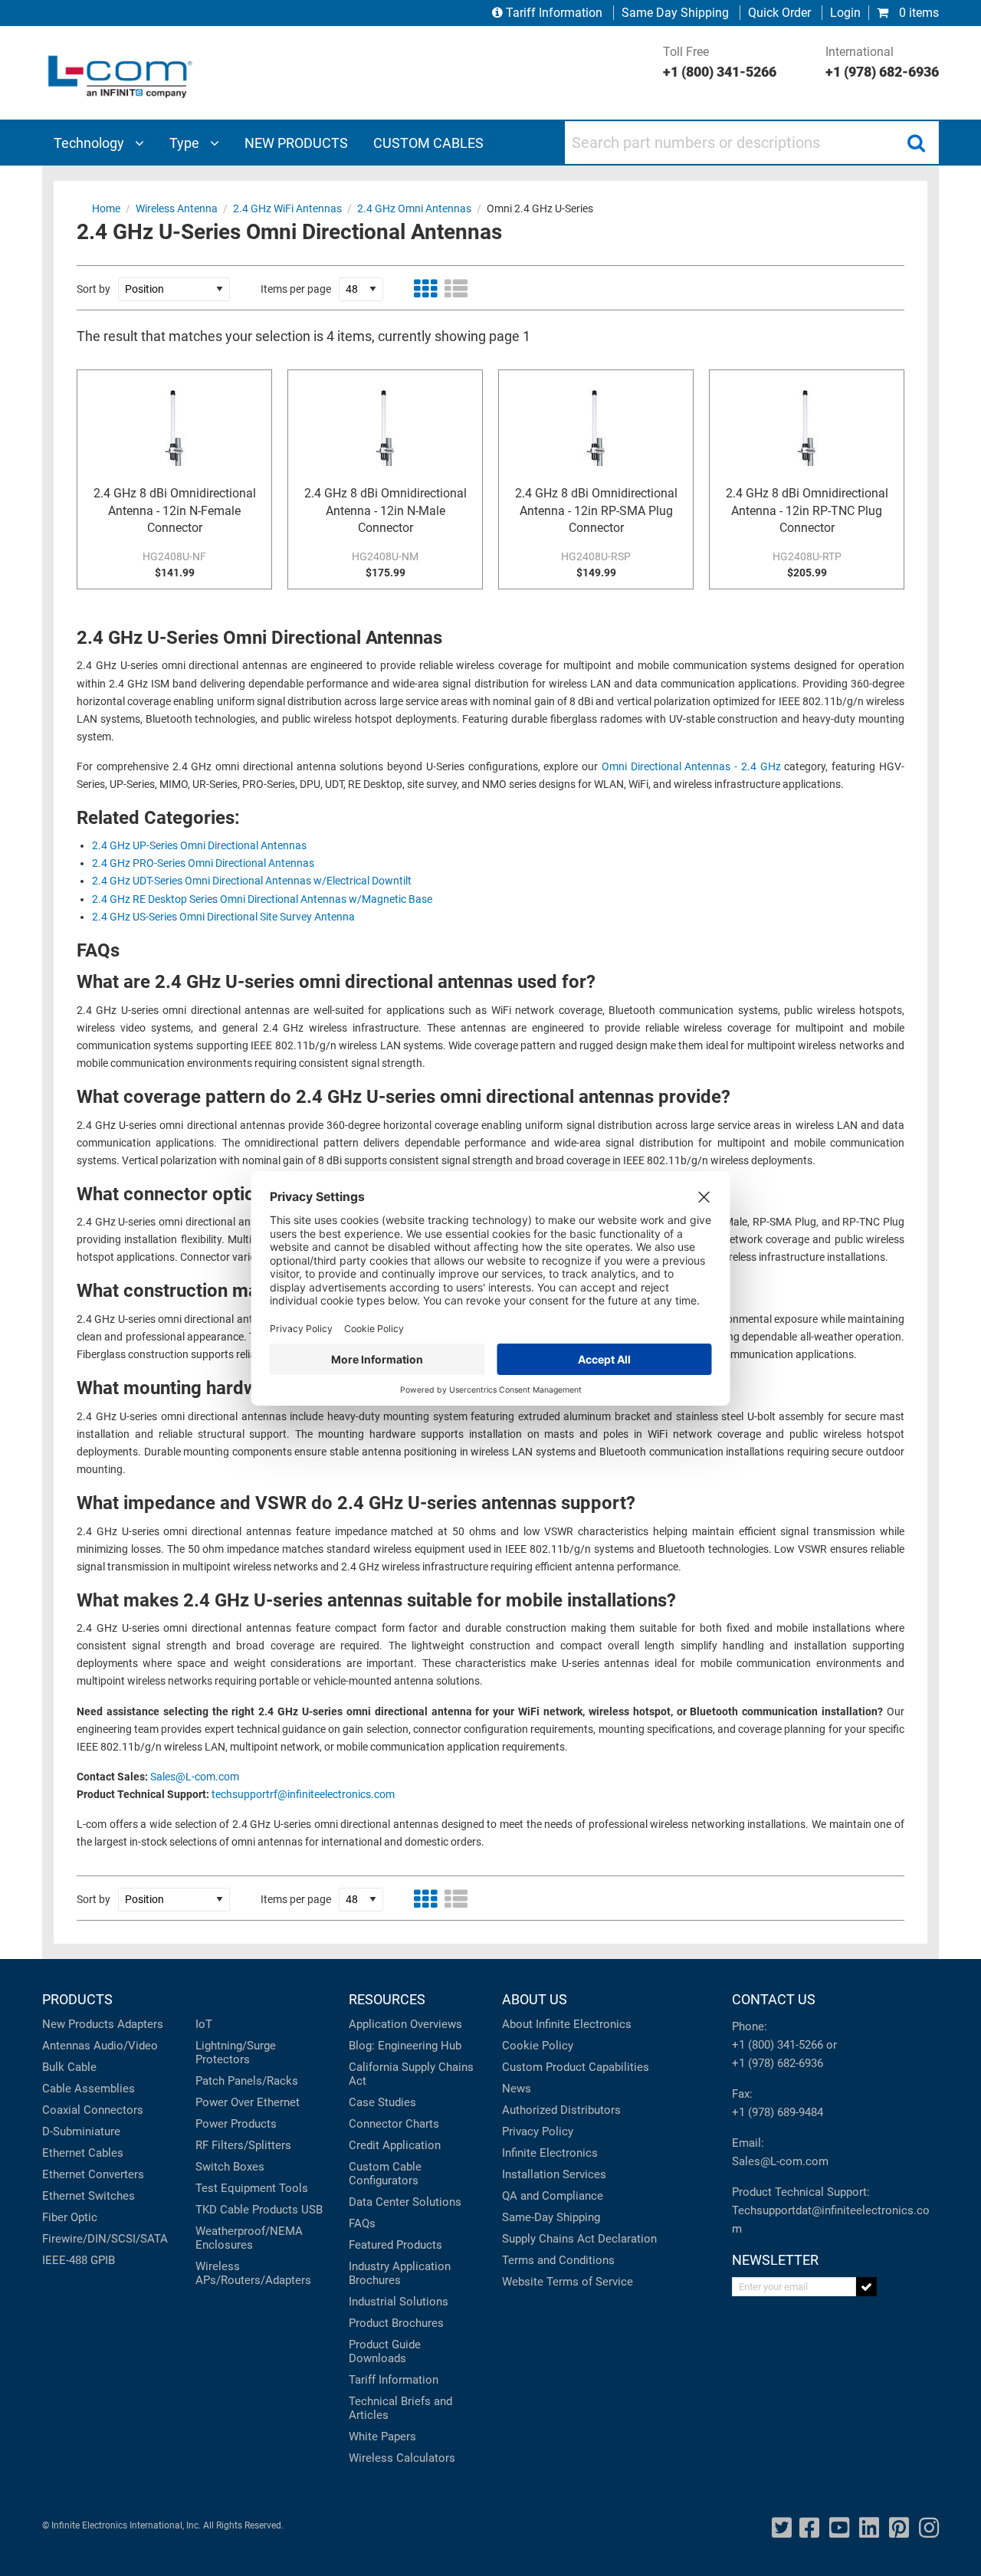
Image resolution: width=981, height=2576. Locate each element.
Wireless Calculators (402, 2458)
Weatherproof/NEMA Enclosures (249, 2238)
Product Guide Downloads (385, 2351)
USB (312, 2210)
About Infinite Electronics (567, 2024)
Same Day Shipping (675, 13)
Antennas (66, 2046)
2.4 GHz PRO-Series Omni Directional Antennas (203, 863)
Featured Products (395, 2245)
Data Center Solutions (405, 2202)
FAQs (362, 2223)
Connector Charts (394, 2124)
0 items (917, 13)
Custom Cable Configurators (385, 2174)
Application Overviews (405, 2024)
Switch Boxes (230, 2167)
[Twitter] (782, 2528)
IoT (204, 2024)
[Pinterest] (899, 2528)
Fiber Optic (70, 2217)
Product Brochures (396, 2323)
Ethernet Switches (89, 2196)
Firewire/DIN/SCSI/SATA (105, 2239)
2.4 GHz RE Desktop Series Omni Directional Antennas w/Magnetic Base (262, 899)
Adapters (140, 2024)
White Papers (382, 2437)
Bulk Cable (69, 2067)
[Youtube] (839, 2528)
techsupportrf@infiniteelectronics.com (303, 1795)
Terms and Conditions (558, 2260)
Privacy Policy (538, 2131)
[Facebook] (809, 2528)
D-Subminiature (81, 2131)
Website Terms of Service (568, 2282)
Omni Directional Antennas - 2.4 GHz (691, 767)
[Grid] (425, 289)
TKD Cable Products (247, 2210)
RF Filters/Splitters (243, 2145)
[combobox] (752, 143)
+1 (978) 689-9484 (778, 2112)
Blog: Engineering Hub (405, 2046)
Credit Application (395, 2145)
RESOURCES (387, 1999)
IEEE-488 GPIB (79, 2260)
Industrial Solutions (399, 2302)
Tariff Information (554, 13)
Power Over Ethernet (248, 2102)
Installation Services (554, 2174)
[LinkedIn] (869, 2528)
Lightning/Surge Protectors (236, 2053)
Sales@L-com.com (195, 1777)
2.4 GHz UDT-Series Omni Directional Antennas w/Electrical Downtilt (252, 881)
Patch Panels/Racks (247, 2081)
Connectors (113, 2110)
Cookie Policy (538, 2046)
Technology (90, 143)
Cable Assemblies (89, 2089)
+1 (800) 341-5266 (778, 2045)
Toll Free (720, 62)
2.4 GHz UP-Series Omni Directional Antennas (199, 846)
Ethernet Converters (93, 2174)
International (882, 62)
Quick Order (779, 13)
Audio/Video (126, 2046)
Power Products (236, 2124)
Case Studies (382, 2102)
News (517, 2089)
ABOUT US (535, 1999)
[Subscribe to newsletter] (866, 2287)
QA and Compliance (553, 2196)
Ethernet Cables (83, 2153)
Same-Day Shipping (551, 2217)
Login (845, 13)
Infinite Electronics (550, 2153)
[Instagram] (929, 2528)
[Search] (916, 143)
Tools (294, 2188)
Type (186, 143)
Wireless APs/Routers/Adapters (253, 2273)
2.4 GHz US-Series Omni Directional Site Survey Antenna (223, 917)
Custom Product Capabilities (576, 2067)
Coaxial (61, 2110)
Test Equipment (236, 2188)
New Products (78, 2024)
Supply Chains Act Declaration (579, 2239)
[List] (456, 289)
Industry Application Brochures (400, 2273)
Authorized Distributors (561, 2110)
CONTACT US (774, 1999)
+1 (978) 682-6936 (778, 2063)
